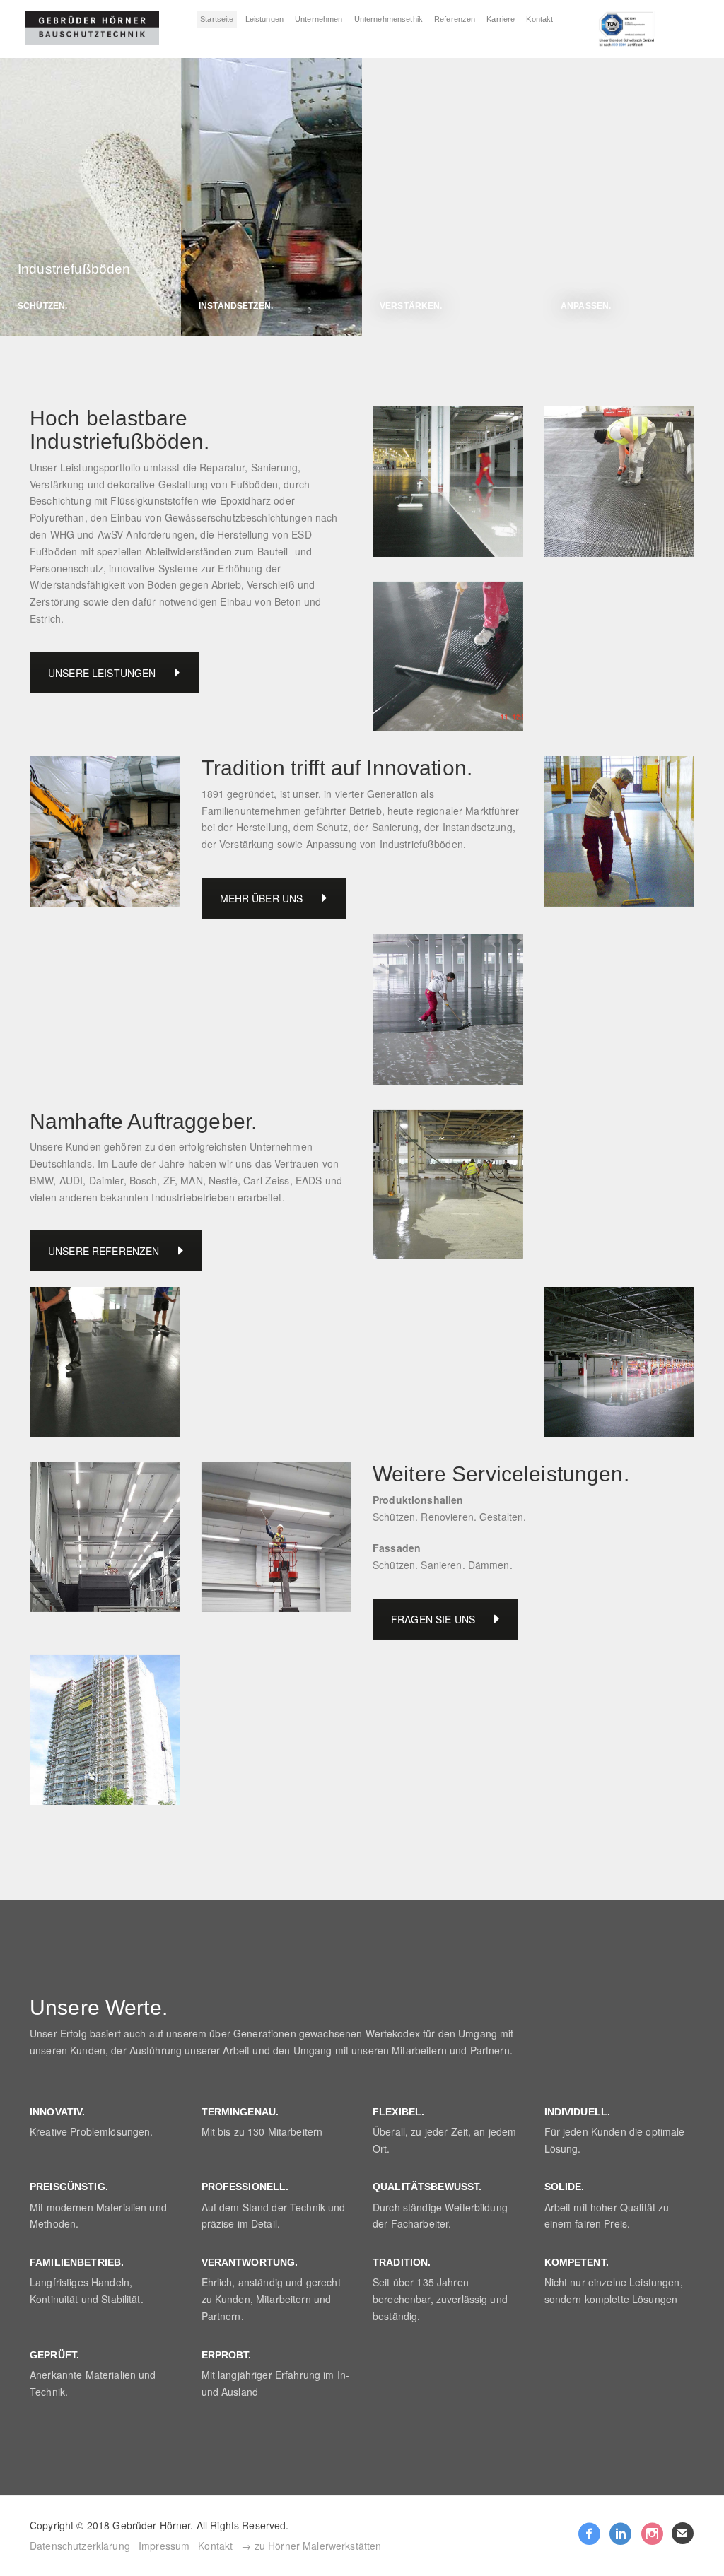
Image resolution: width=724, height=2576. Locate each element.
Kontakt (539, 19)
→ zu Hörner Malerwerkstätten (311, 2546)
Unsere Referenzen (104, 1251)
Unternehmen (319, 19)
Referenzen (455, 19)
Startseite (217, 19)
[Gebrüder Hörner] (92, 28)
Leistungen (264, 19)
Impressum (164, 2546)
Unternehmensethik (389, 19)
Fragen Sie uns (433, 1619)
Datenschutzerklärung (80, 2546)
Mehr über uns (262, 898)
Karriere (501, 19)
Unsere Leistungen (102, 673)
